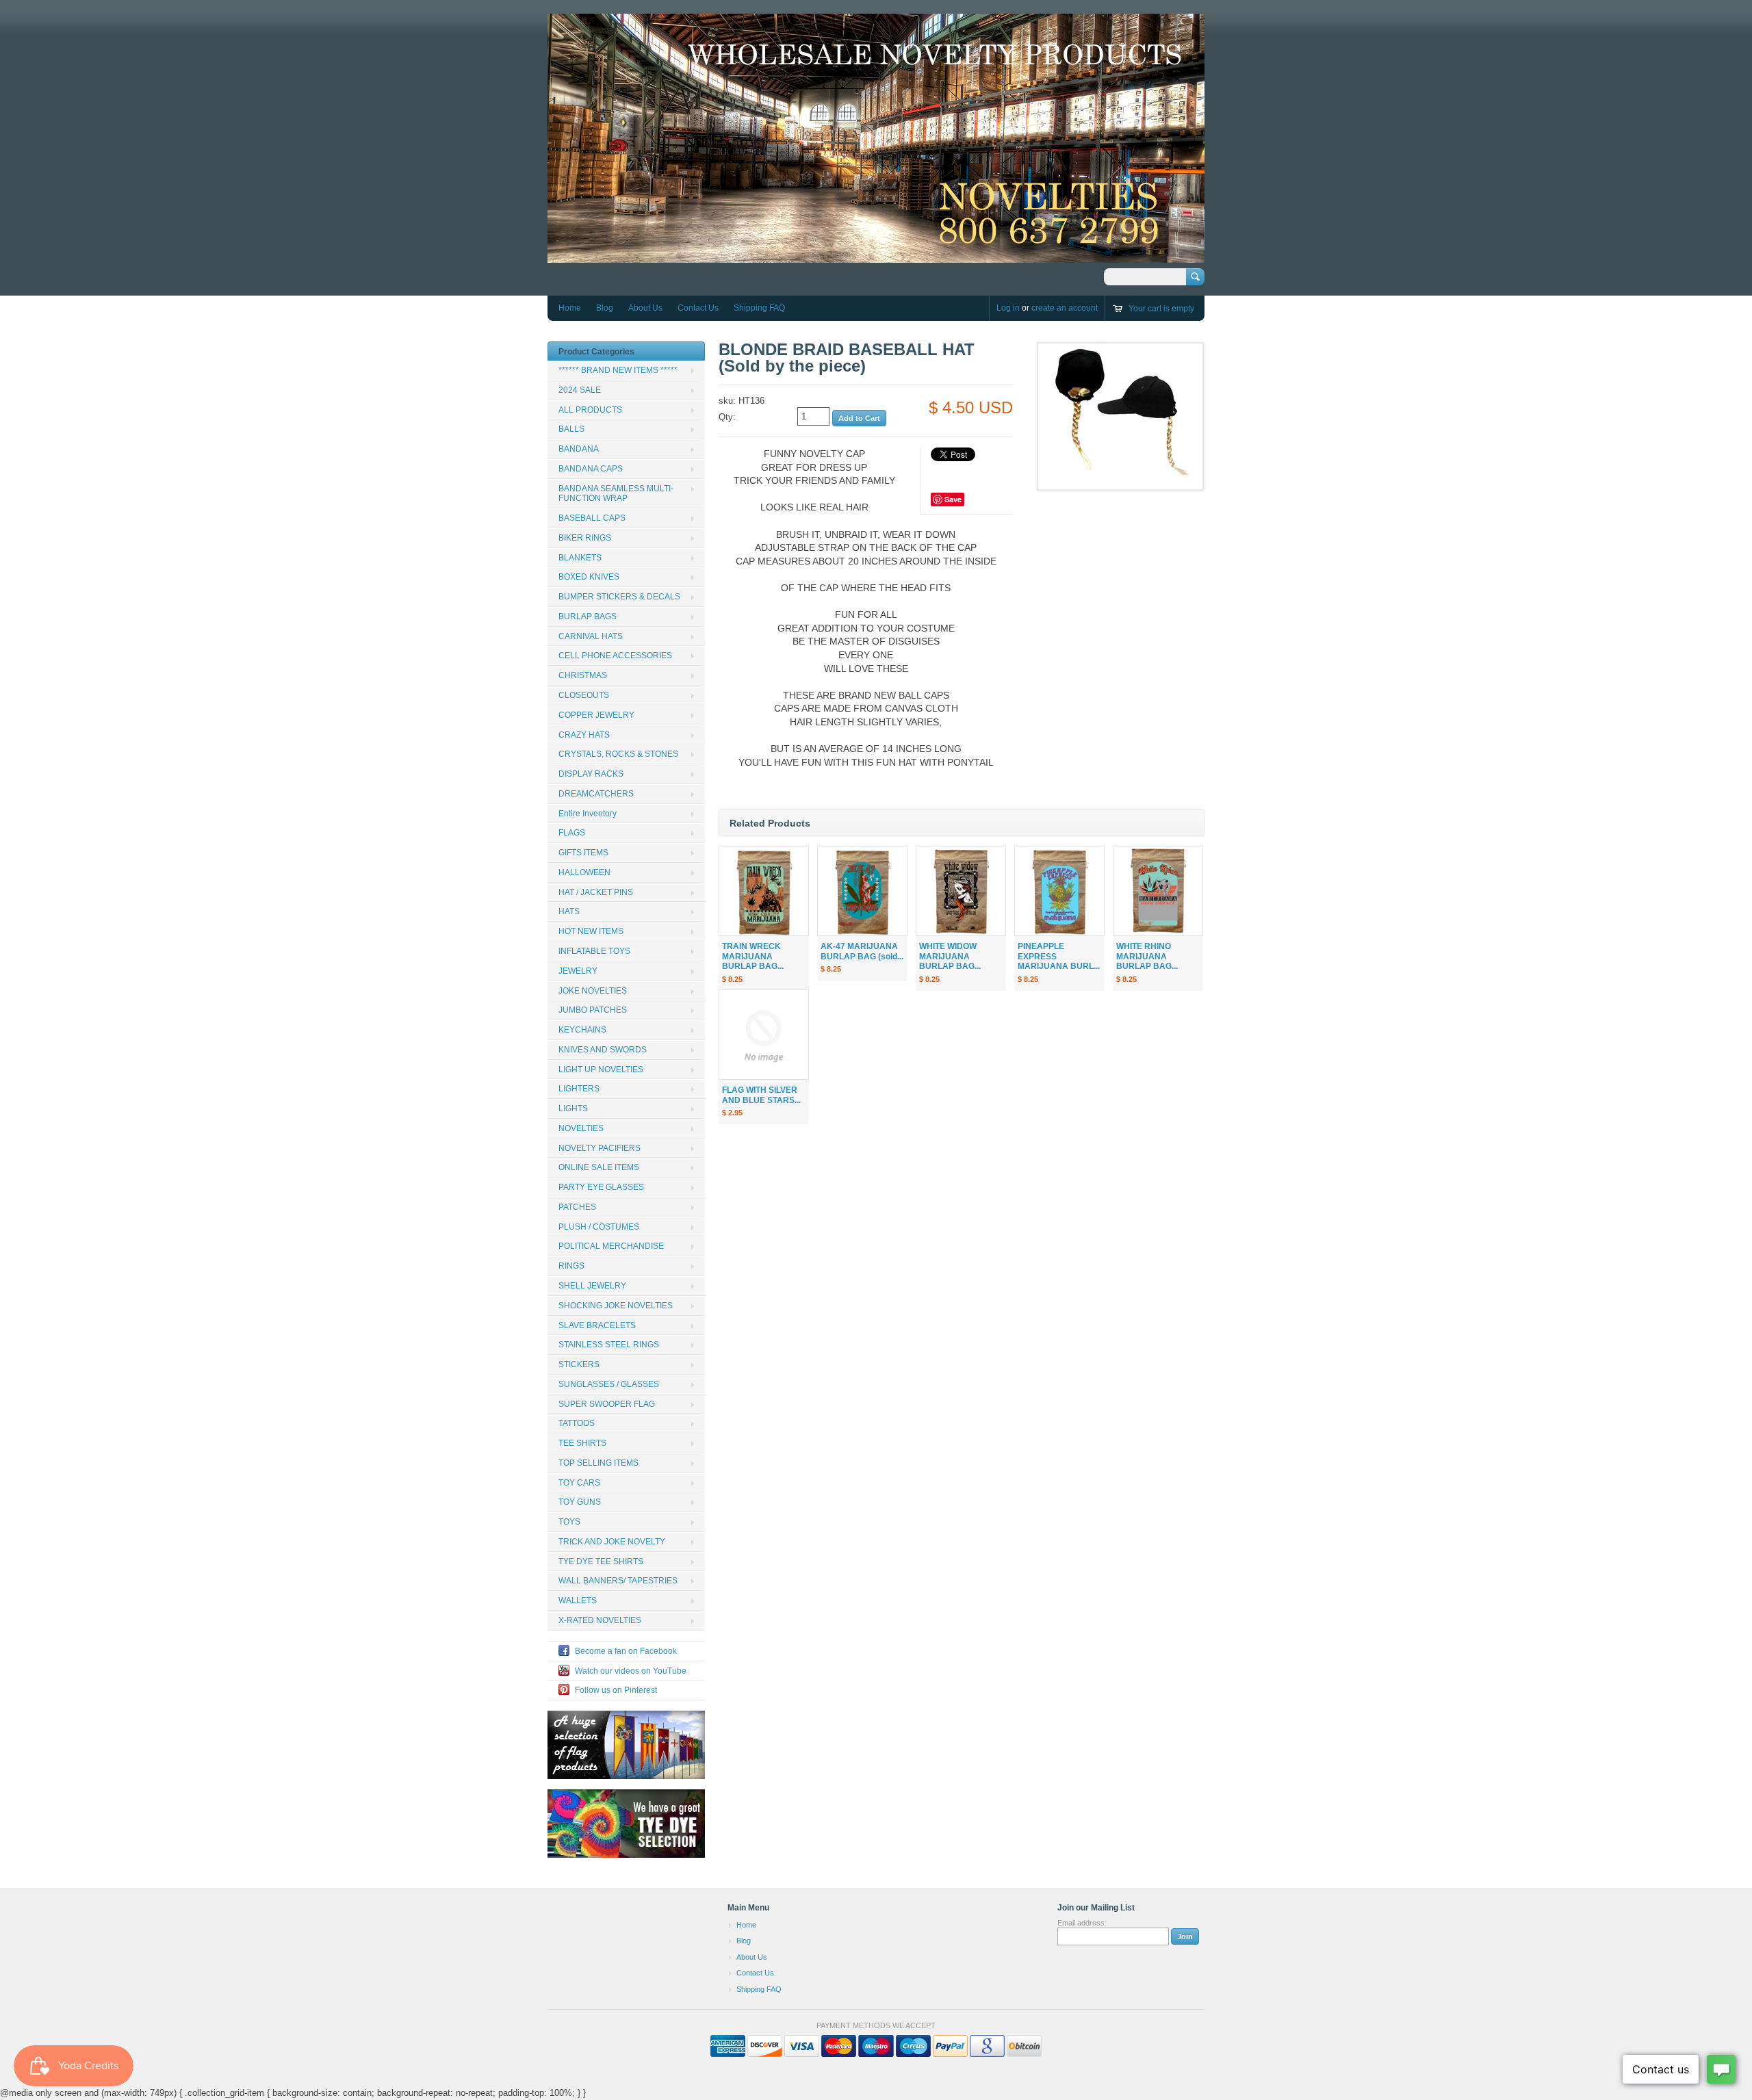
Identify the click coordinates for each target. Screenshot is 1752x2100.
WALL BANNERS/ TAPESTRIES (618, 1581)
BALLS (571, 429)
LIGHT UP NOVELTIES (601, 1070)
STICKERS (579, 1364)
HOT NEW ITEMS (591, 931)
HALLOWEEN (584, 872)
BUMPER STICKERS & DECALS (619, 597)
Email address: (1082, 1923)
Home (570, 308)
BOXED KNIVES (589, 577)
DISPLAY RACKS (591, 774)
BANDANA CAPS (591, 469)
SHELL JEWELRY (592, 1286)
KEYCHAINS (582, 1030)
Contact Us (698, 308)
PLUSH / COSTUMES (599, 1227)
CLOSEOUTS (584, 695)
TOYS (569, 1522)
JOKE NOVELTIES (593, 991)
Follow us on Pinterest (616, 1690)
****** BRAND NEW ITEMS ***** (618, 370)
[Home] (876, 256)
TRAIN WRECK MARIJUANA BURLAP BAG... (753, 957)
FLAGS (572, 833)
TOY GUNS (580, 1502)
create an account (1065, 308)
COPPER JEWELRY (596, 715)
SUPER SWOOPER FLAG (607, 1404)
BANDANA (579, 449)
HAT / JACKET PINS (596, 892)
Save (953, 499)
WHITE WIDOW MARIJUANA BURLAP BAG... (950, 957)
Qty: (727, 417)
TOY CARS (579, 1483)
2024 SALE (580, 390)
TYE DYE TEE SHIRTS (601, 1561)
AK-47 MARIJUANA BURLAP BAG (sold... (862, 951)
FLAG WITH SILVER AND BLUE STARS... (761, 1095)
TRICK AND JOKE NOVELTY (612, 1542)
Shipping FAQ (759, 308)
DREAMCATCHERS (596, 794)
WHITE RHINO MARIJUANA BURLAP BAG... (1147, 957)
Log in (1008, 308)
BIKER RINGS (585, 538)
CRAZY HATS (584, 735)
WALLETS (578, 1600)
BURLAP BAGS (588, 617)
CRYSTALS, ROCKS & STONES (618, 754)
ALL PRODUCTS (590, 410)
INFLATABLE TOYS (594, 951)
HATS (569, 911)
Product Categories (596, 352)
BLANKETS (580, 558)
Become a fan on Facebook (626, 1651)
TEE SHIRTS (582, 1443)
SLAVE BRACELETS (597, 1325)
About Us (645, 308)
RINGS (571, 1266)
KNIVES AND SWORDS (603, 1050)
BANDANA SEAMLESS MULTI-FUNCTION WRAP (616, 494)
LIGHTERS (579, 1089)
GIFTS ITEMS (583, 853)
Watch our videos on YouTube (631, 1671)
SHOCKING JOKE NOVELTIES (616, 1306)
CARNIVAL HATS (591, 636)
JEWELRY (578, 971)
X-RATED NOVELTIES (600, 1620)
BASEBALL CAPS (592, 518)
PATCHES (577, 1207)
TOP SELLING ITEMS (598, 1463)
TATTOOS (577, 1423)
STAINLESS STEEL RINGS (609, 1345)
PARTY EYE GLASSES (601, 1187)
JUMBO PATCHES (593, 1010)
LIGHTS (573, 1109)
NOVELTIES (581, 1128)
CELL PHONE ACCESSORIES (615, 656)
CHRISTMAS (583, 675)
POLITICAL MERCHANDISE (611, 1246)
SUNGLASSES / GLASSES (609, 1384)
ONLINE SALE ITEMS (599, 1167)
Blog (605, 308)
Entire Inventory (588, 814)
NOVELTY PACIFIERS (600, 1148)
